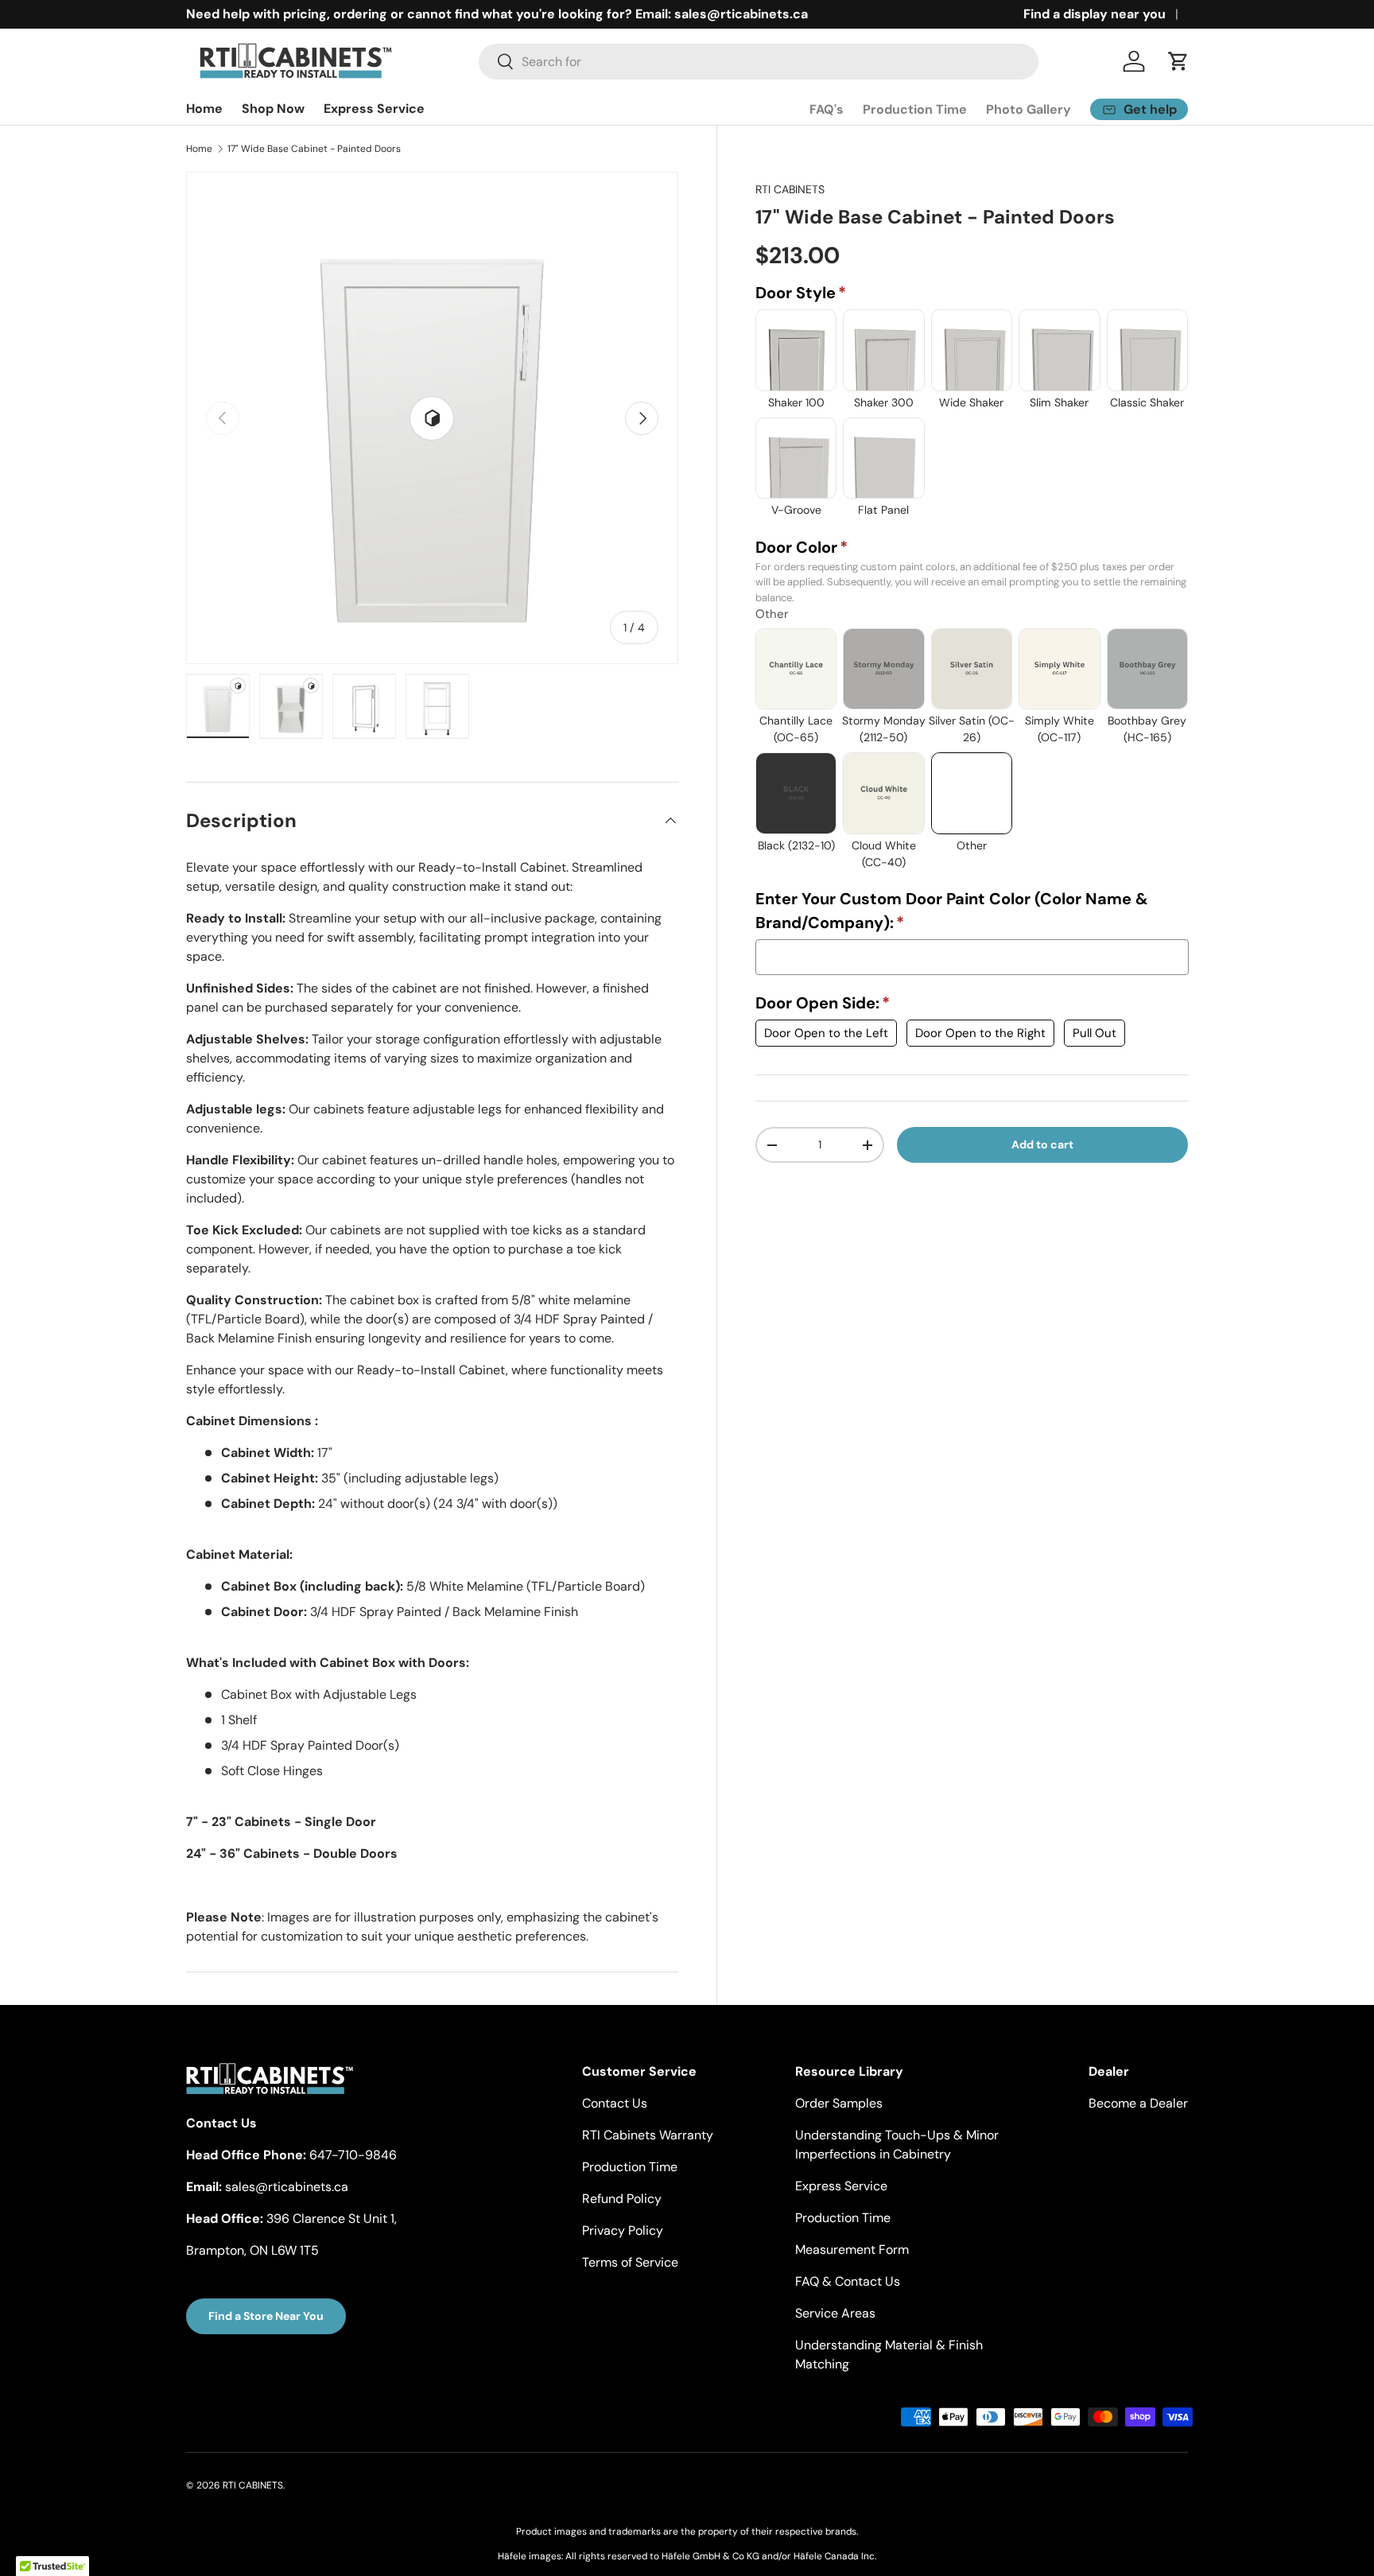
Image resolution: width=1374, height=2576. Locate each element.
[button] (1178, 61)
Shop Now (273, 109)
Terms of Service (630, 2262)
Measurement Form (852, 2250)
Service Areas (835, 2313)
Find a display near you (1095, 14)
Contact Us (615, 2103)
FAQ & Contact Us (848, 2281)
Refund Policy (622, 2199)
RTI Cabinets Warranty (648, 2135)
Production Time (915, 109)
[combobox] (759, 62)
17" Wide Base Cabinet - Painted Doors (314, 149)
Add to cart (1042, 1145)
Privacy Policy (623, 2230)
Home (204, 109)
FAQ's (827, 109)
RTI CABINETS (790, 189)
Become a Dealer (1138, 2103)
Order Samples (839, 2103)
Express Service (374, 109)
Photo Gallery (1029, 109)
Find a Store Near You (266, 2316)
